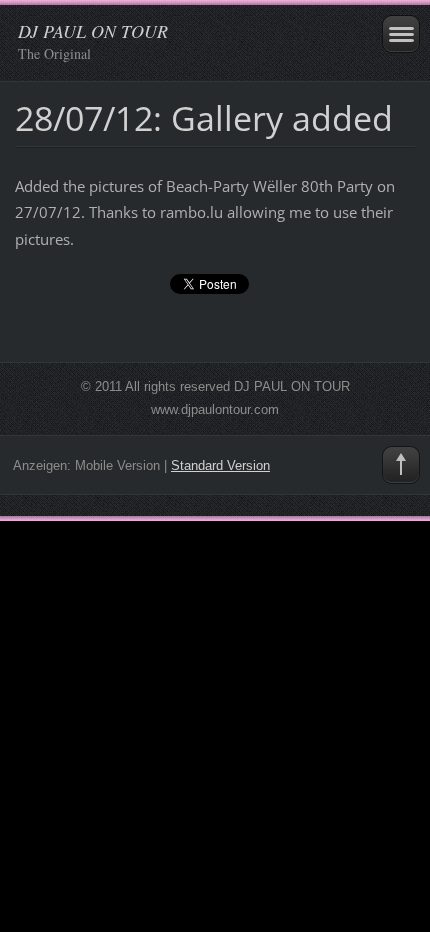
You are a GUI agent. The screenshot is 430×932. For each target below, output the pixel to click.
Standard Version (220, 465)
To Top (401, 465)
